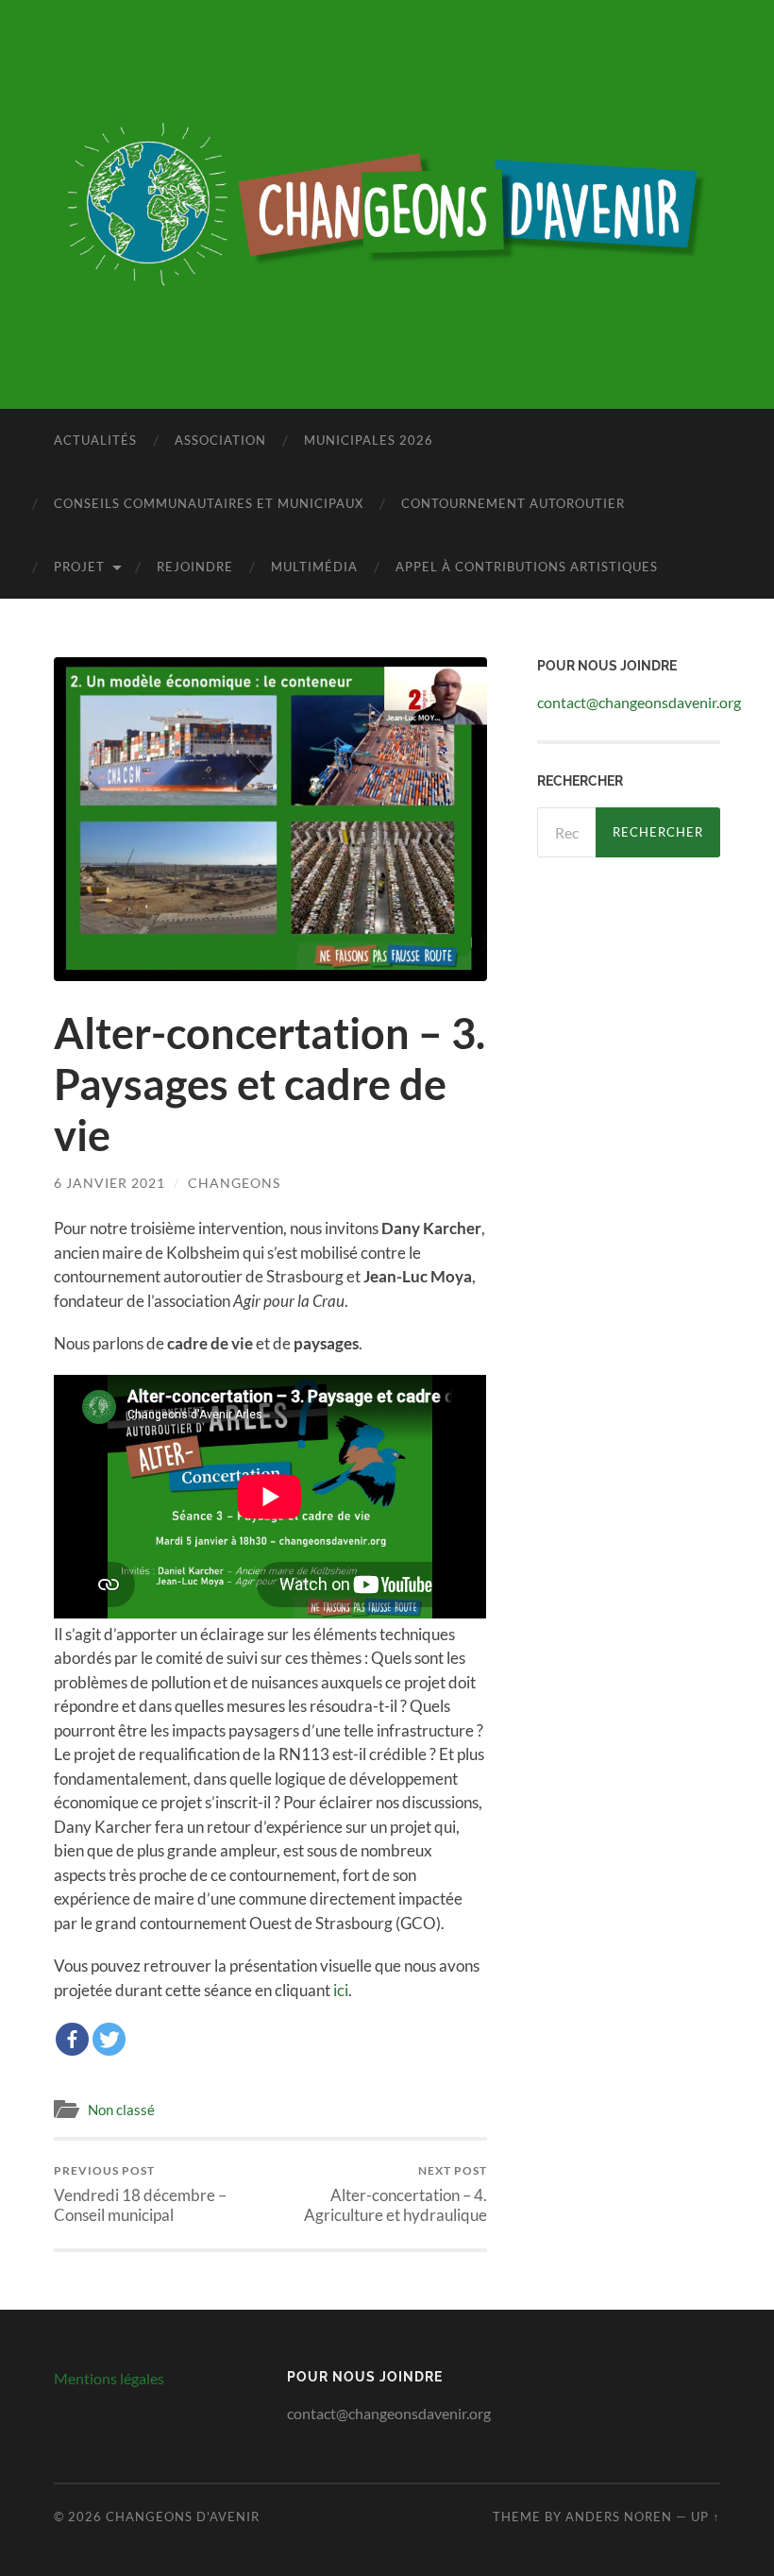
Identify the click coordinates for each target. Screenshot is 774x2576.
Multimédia (314, 567)
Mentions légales (109, 2378)
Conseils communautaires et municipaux (209, 503)
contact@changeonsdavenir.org (639, 702)
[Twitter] (109, 2039)
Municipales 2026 (369, 440)
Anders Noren (619, 2517)
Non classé (121, 2110)
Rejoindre (195, 567)
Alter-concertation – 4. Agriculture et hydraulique (395, 2194)
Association (220, 440)
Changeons (234, 1183)
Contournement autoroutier (513, 503)
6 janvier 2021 (109, 1183)
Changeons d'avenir (183, 2517)
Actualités (95, 440)
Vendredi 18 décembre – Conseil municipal (140, 2194)
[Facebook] (72, 2039)
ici (341, 1990)
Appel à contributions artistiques (527, 567)
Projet (79, 567)
